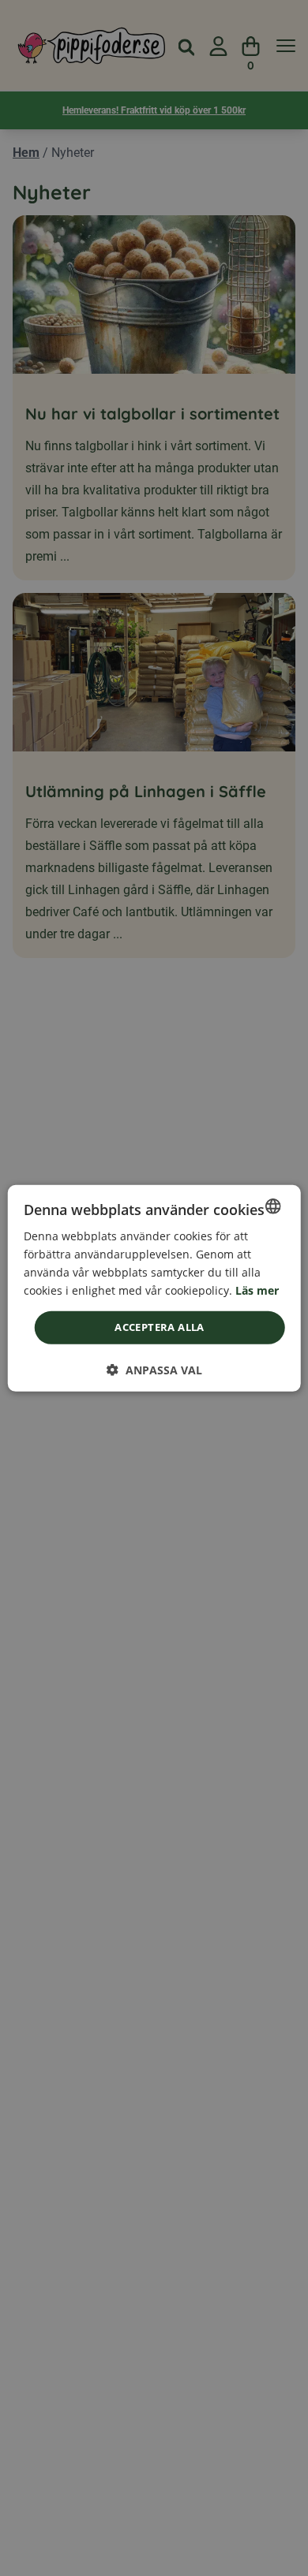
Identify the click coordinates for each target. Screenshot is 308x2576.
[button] (154, 1370)
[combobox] (272, 1206)
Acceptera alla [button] (160, 1327)
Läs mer (257, 1290)
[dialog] (154, 1288)
